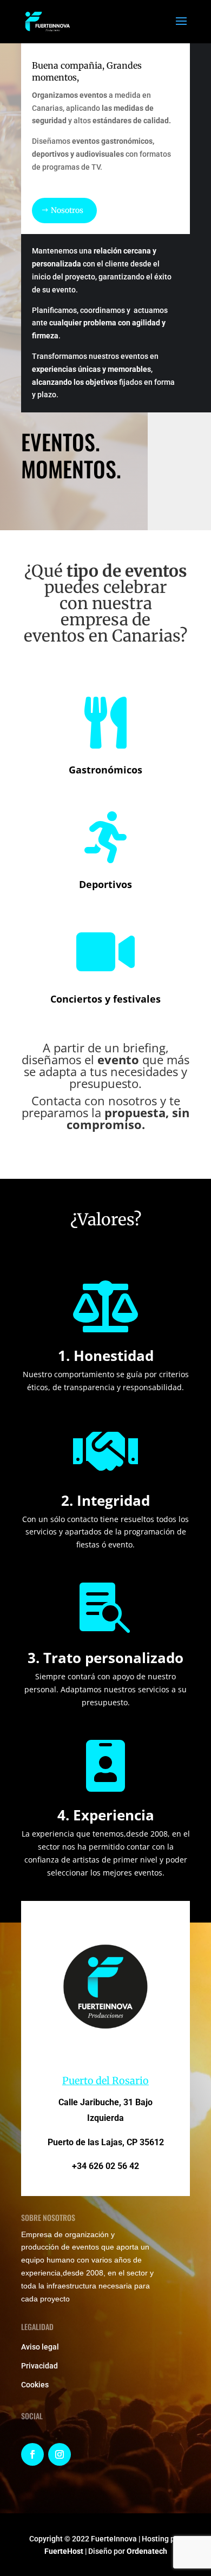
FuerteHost (64, 2551)
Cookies (35, 2385)
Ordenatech (147, 2551)
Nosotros (67, 210)
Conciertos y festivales (105, 999)
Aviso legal (40, 2347)
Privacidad (39, 2366)
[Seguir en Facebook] (32, 2454)
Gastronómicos (105, 770)
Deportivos (105, 884)
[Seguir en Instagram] (60, 2454)
